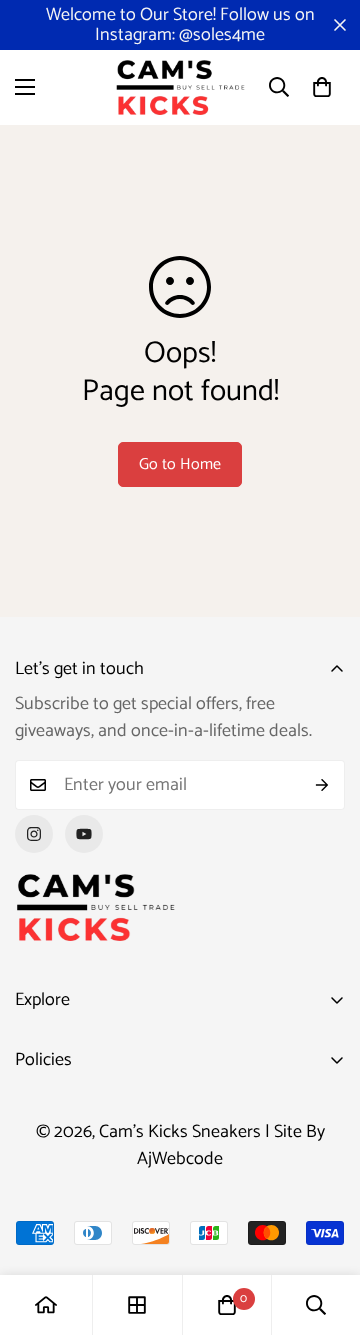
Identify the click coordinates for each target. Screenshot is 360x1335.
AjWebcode (180, 1159)
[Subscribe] (322, 785)
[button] (322, 87)
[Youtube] (84, 834)
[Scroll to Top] (324, 1229)
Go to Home (180, 464)
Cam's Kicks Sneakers (180, 1132)
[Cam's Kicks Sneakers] (180, 87)
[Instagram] (34, 834)
